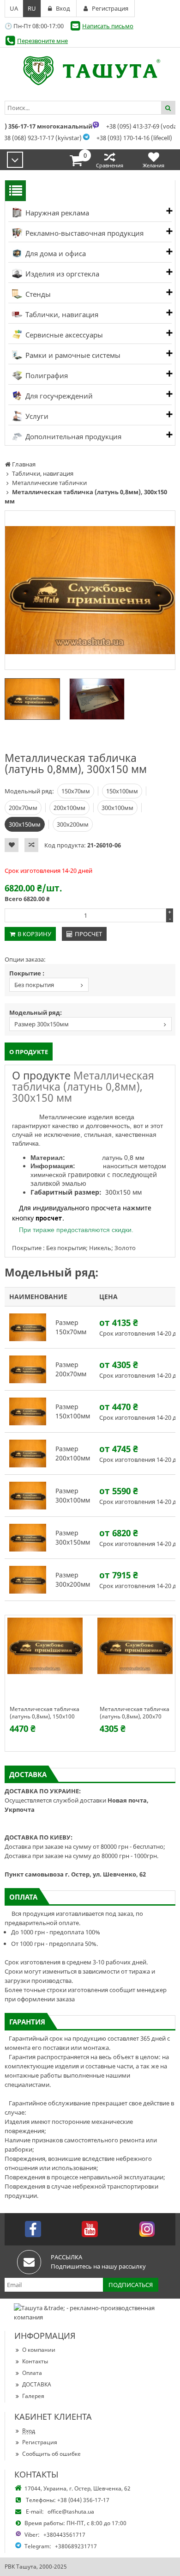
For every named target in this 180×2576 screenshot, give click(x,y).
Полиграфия (46, 375)
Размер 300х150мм (42, 1024)
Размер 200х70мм (71, 1369)
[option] (90, 590)
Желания (153, 165)
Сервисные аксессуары (63, 335)
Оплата (32, 2373)
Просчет (88, 934)
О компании (39, 2350)
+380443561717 (64, 2535)
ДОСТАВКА (37, 2384)
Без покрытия (34, 985)
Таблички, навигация (61, 314)
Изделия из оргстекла (61, 274)
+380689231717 (76, 2546)
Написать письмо (108, 26)
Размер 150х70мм (71, 1327)
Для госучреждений (58, 396)
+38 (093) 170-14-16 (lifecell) (134, 138)
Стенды (37, 294)
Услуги (36, 416)
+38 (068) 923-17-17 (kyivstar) (41, 138)
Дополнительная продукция (72, 436)
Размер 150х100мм (73, 1411)
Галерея (33, 2396)
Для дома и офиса (55, 253)
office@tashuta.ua (71, 2512)
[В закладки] (12, 845)
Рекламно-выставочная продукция (84, 233)
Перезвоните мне (42, 41)
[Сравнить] (31, 845)
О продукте (29, 1052)
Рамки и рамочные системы (72, 355)
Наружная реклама (56, 213)
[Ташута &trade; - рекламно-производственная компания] (90, 71)
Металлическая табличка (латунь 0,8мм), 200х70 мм (135, 1713)
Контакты (35, 2361)
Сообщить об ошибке (51, 2454)
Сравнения (110, 165)
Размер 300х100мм (73, 1495)
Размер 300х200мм (73, 1579)
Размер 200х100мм (73, 1453)
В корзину (34, 934)
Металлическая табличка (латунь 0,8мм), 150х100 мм (45, 1713)
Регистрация (40, 2442)
